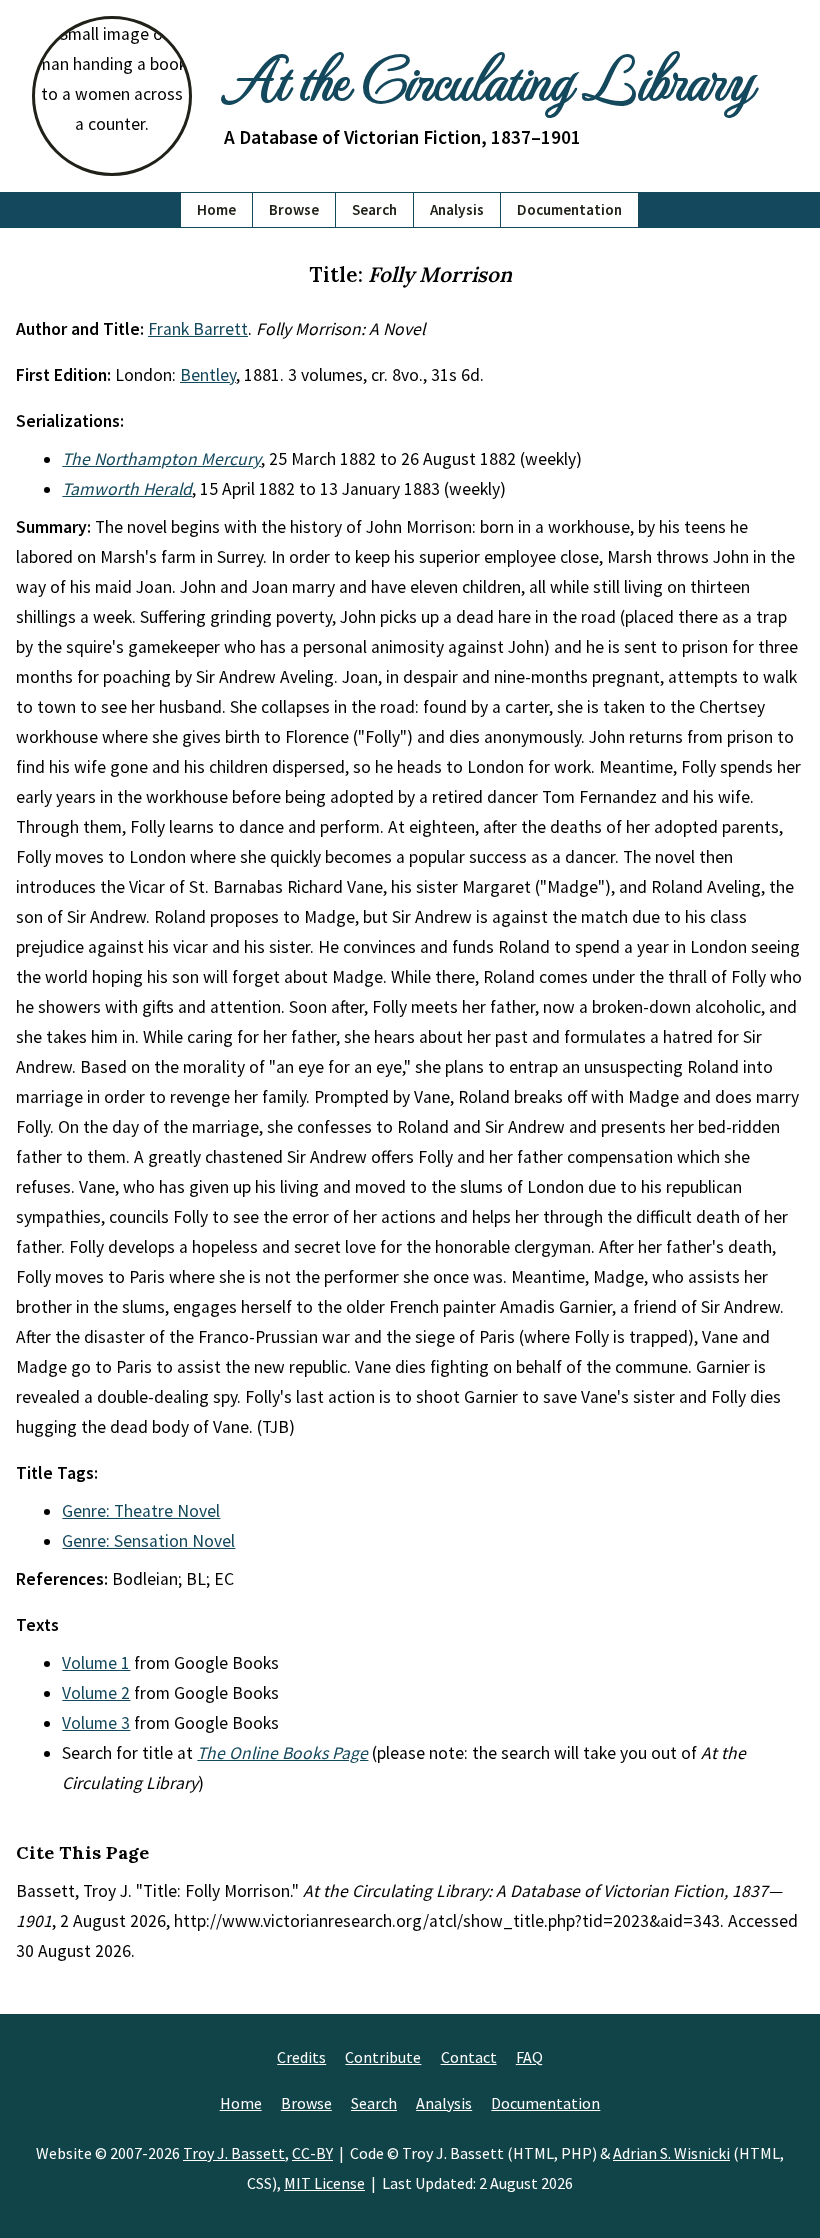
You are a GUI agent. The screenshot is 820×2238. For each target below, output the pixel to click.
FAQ (529, 2057)
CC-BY (312, 2153)
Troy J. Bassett (234, 2153)
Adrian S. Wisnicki (671, 2153)
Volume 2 (96, 1693)
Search (374, 209)
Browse (294, 209)
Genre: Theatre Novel (141, 1511)
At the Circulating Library (488, 77)
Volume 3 (96, 1723)
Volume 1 (96, 1663)
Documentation (569, 209)
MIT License (324, 2183)
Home (216, 209)
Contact (469, 2057)
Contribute (383, 2057)
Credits (301, 2057)
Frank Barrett (198, 329)
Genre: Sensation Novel (148, 1541)
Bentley (208, 375)
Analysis (457, 209)
